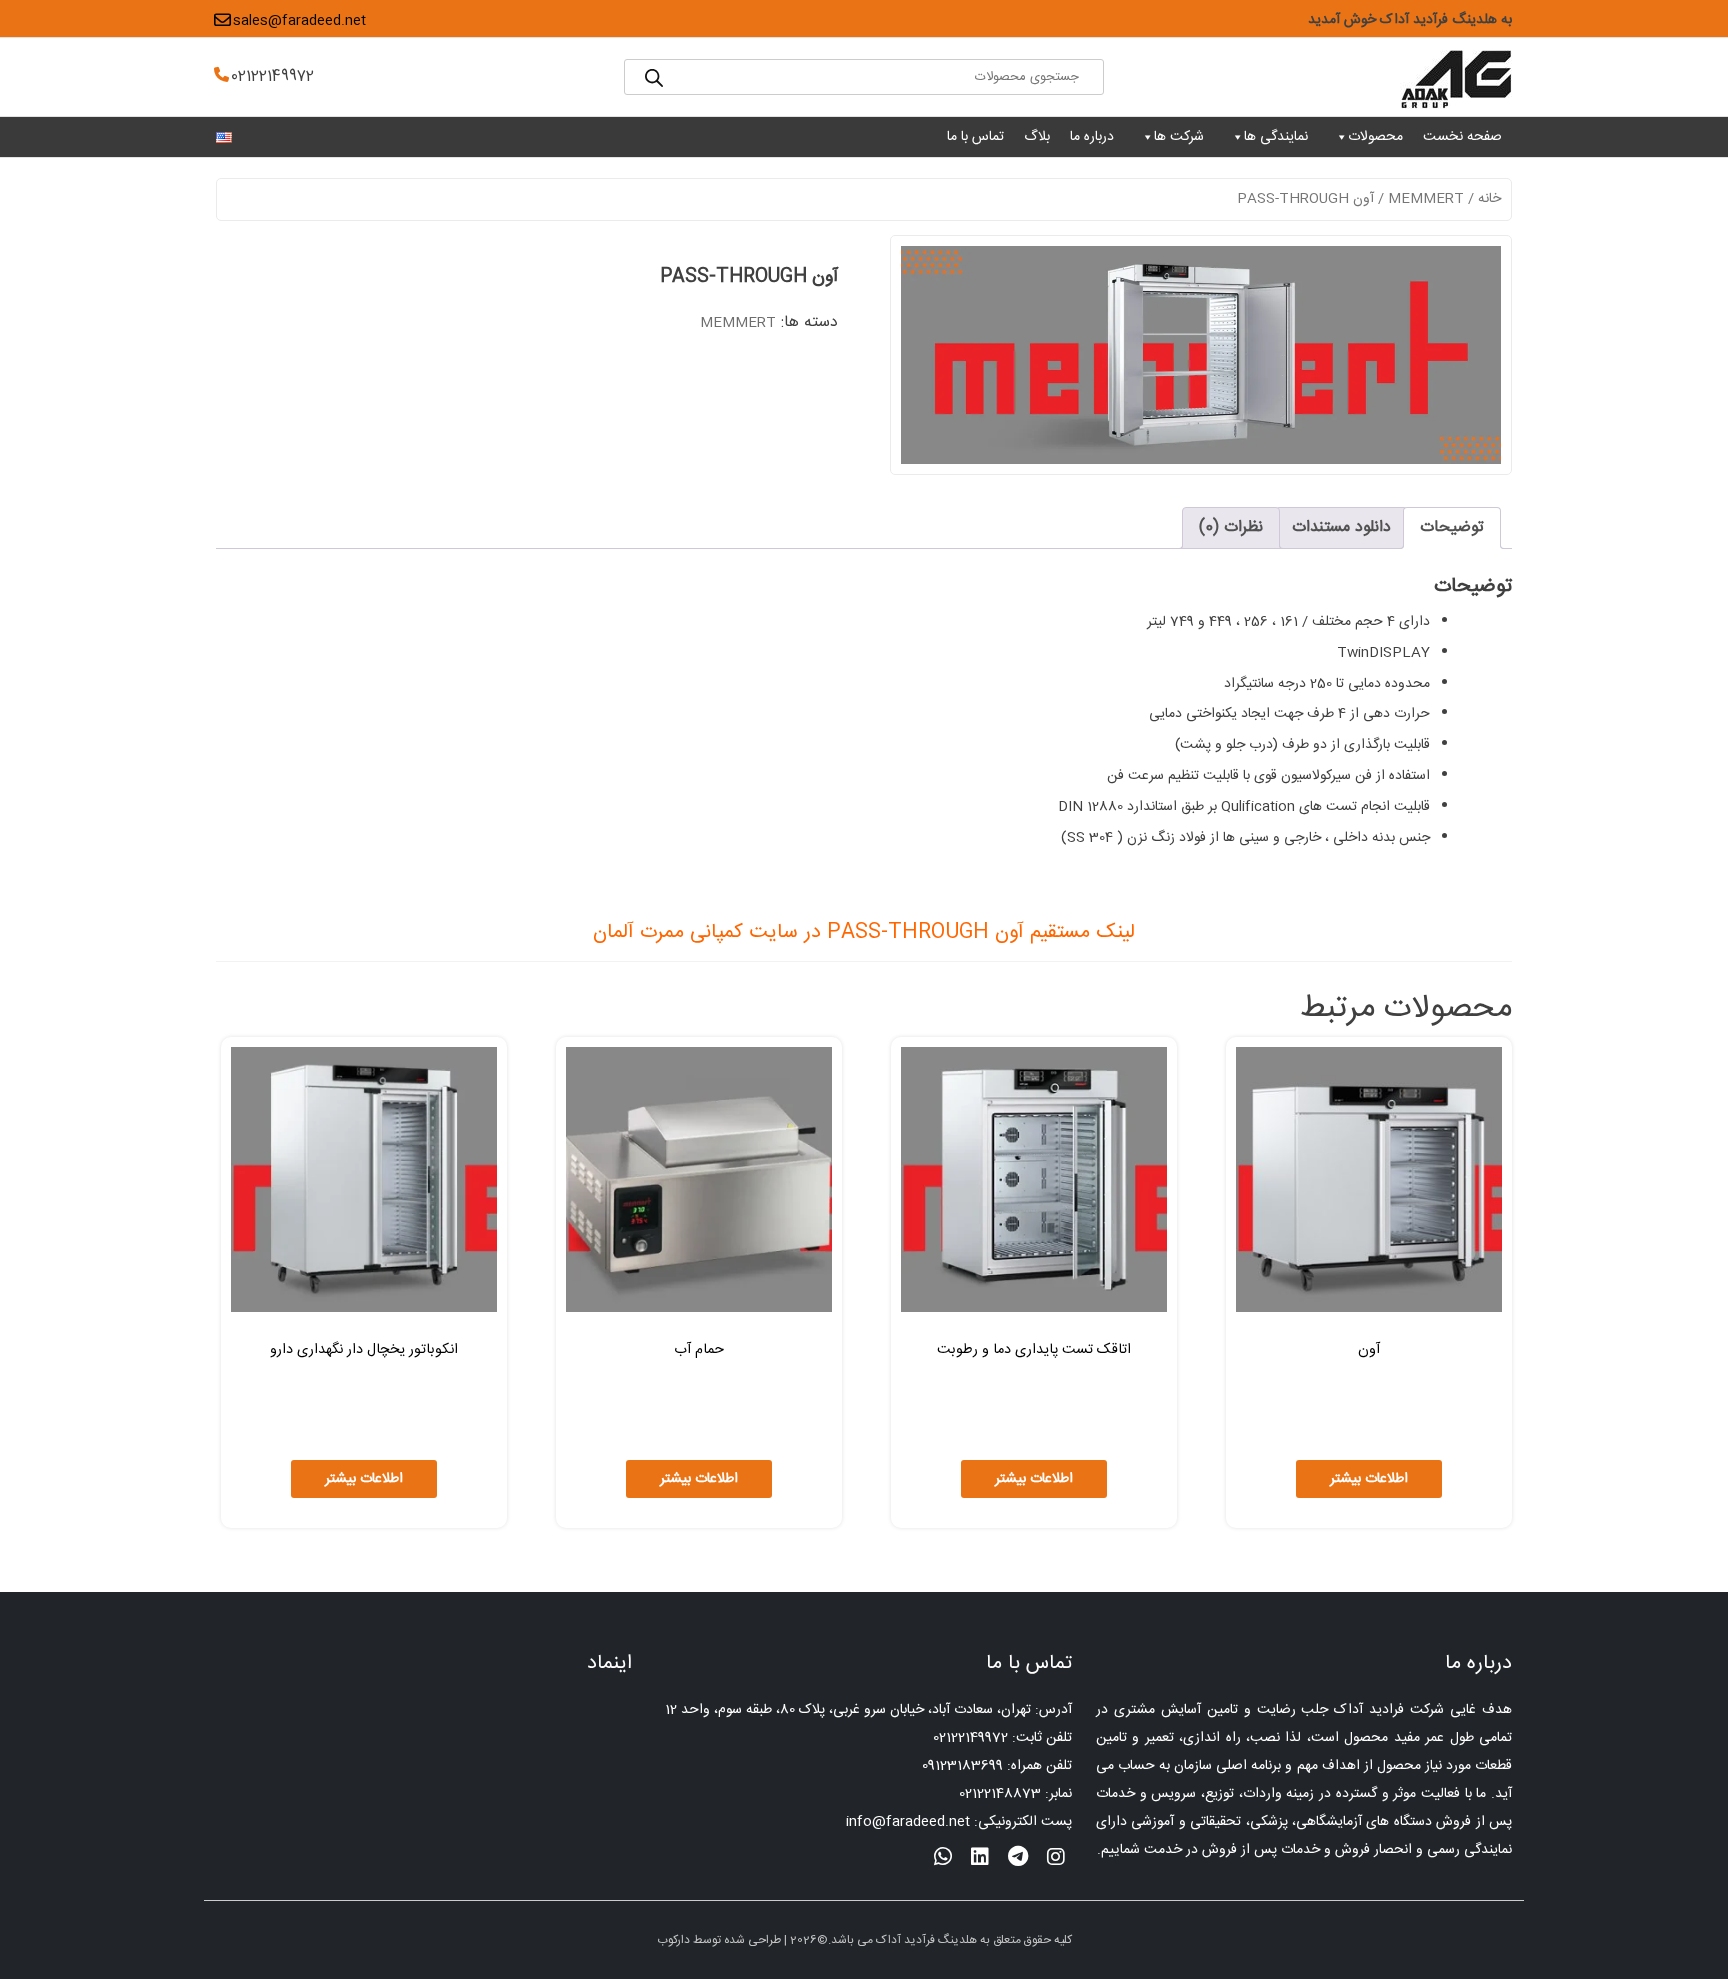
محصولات (1375, 137)
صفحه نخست (1462, 137)
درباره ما (1092, 137)
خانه (1489, 199)
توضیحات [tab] (1452, 527)
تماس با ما (975, 137)
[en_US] (224, 138)
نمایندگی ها (1276, 137)
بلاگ (1037, 137)
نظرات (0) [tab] (1231, 527)
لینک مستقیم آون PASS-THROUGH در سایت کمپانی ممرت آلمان (864, 932)
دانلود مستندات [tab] (1341, 527)
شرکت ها (1179, 137)
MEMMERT (1426, 199)
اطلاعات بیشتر (1369, 1479)
